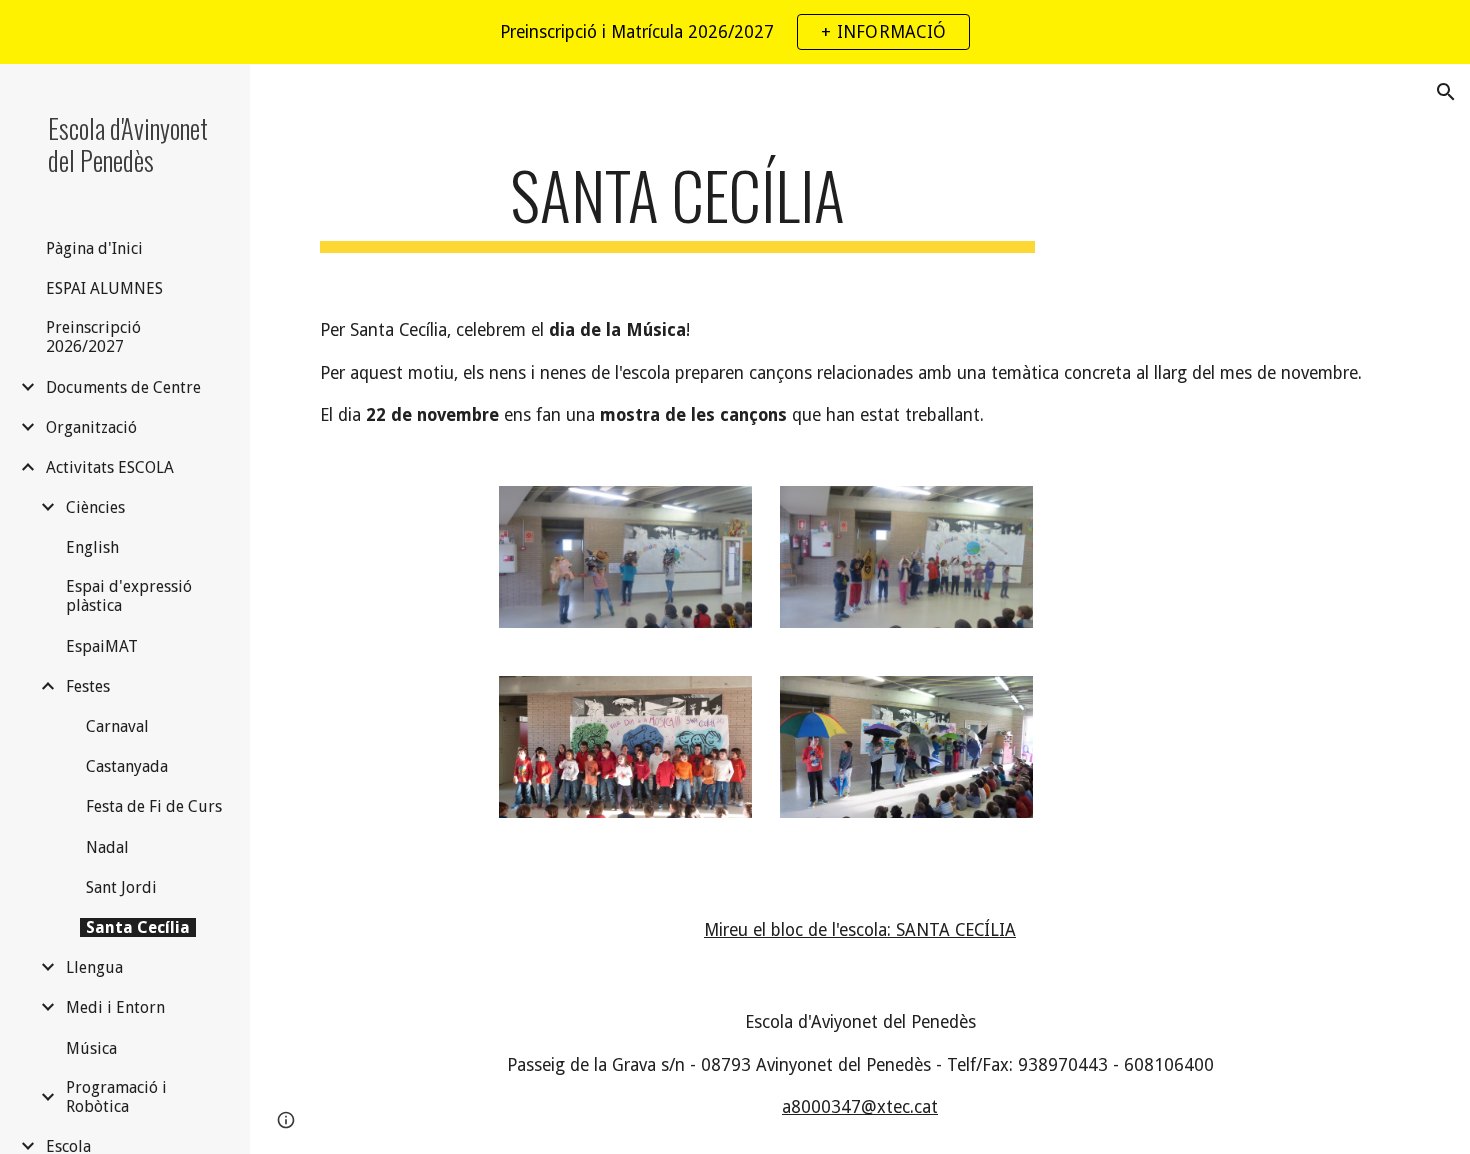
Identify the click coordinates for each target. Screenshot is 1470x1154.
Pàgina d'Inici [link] (94, 248)
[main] (677, 204)
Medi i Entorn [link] (115, 1007)
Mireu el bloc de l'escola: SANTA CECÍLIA (860, 930)
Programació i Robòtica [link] (116, 1097)
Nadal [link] (107, 847)
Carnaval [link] (117, 726)
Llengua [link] (94, 967)
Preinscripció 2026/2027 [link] (93, 337)
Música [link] (91, 1048)
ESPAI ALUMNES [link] (104, 288)
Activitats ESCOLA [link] (110, 467)
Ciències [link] (95, 507)
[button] (1446, 92)
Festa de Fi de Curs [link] (154, 806)
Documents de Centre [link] (123, 387)
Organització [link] (91, 427)
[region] (735, 32)
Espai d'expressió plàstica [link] (129, 596)
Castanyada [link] (127, 766)
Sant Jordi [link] (121, 887)
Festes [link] (88, 686)
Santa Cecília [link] (138, 927)
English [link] (92, 547)
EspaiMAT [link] (102, 646)
